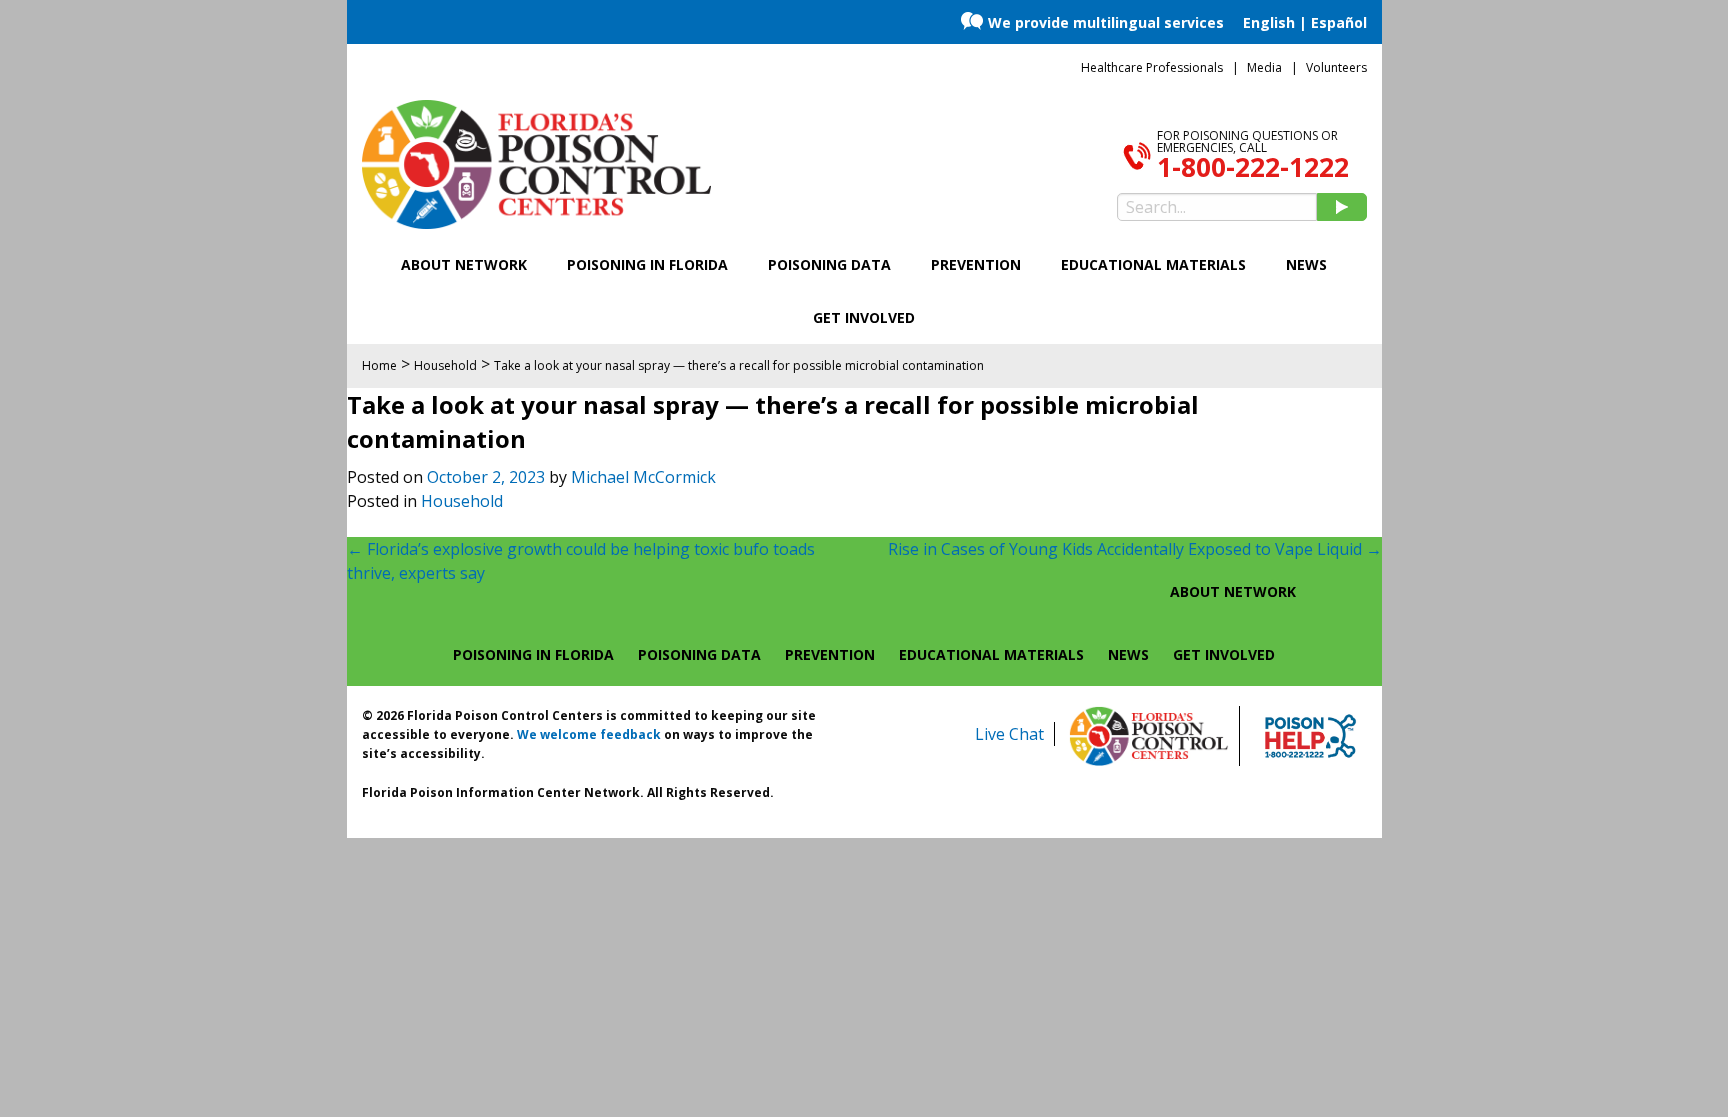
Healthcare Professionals (1152, 67)
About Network (464, 264)
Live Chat (1009, 734)
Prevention (976, 264)
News (1306, 264)
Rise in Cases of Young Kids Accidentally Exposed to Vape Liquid (1135, 549)
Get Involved (864, 317)
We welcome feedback (589, 734)
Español (1339, 22)
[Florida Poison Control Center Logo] (1149, 736)
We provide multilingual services (1106, 22)
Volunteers (1336, 67)
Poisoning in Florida (647, 264)
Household (462, 501)
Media (1264, 67)
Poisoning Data (829, 264)
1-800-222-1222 (1253, 167)
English (1269, 22)
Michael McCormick (643, 477)
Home (379, 365)
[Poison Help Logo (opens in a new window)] (1310, 736)
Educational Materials (1153, 264)
